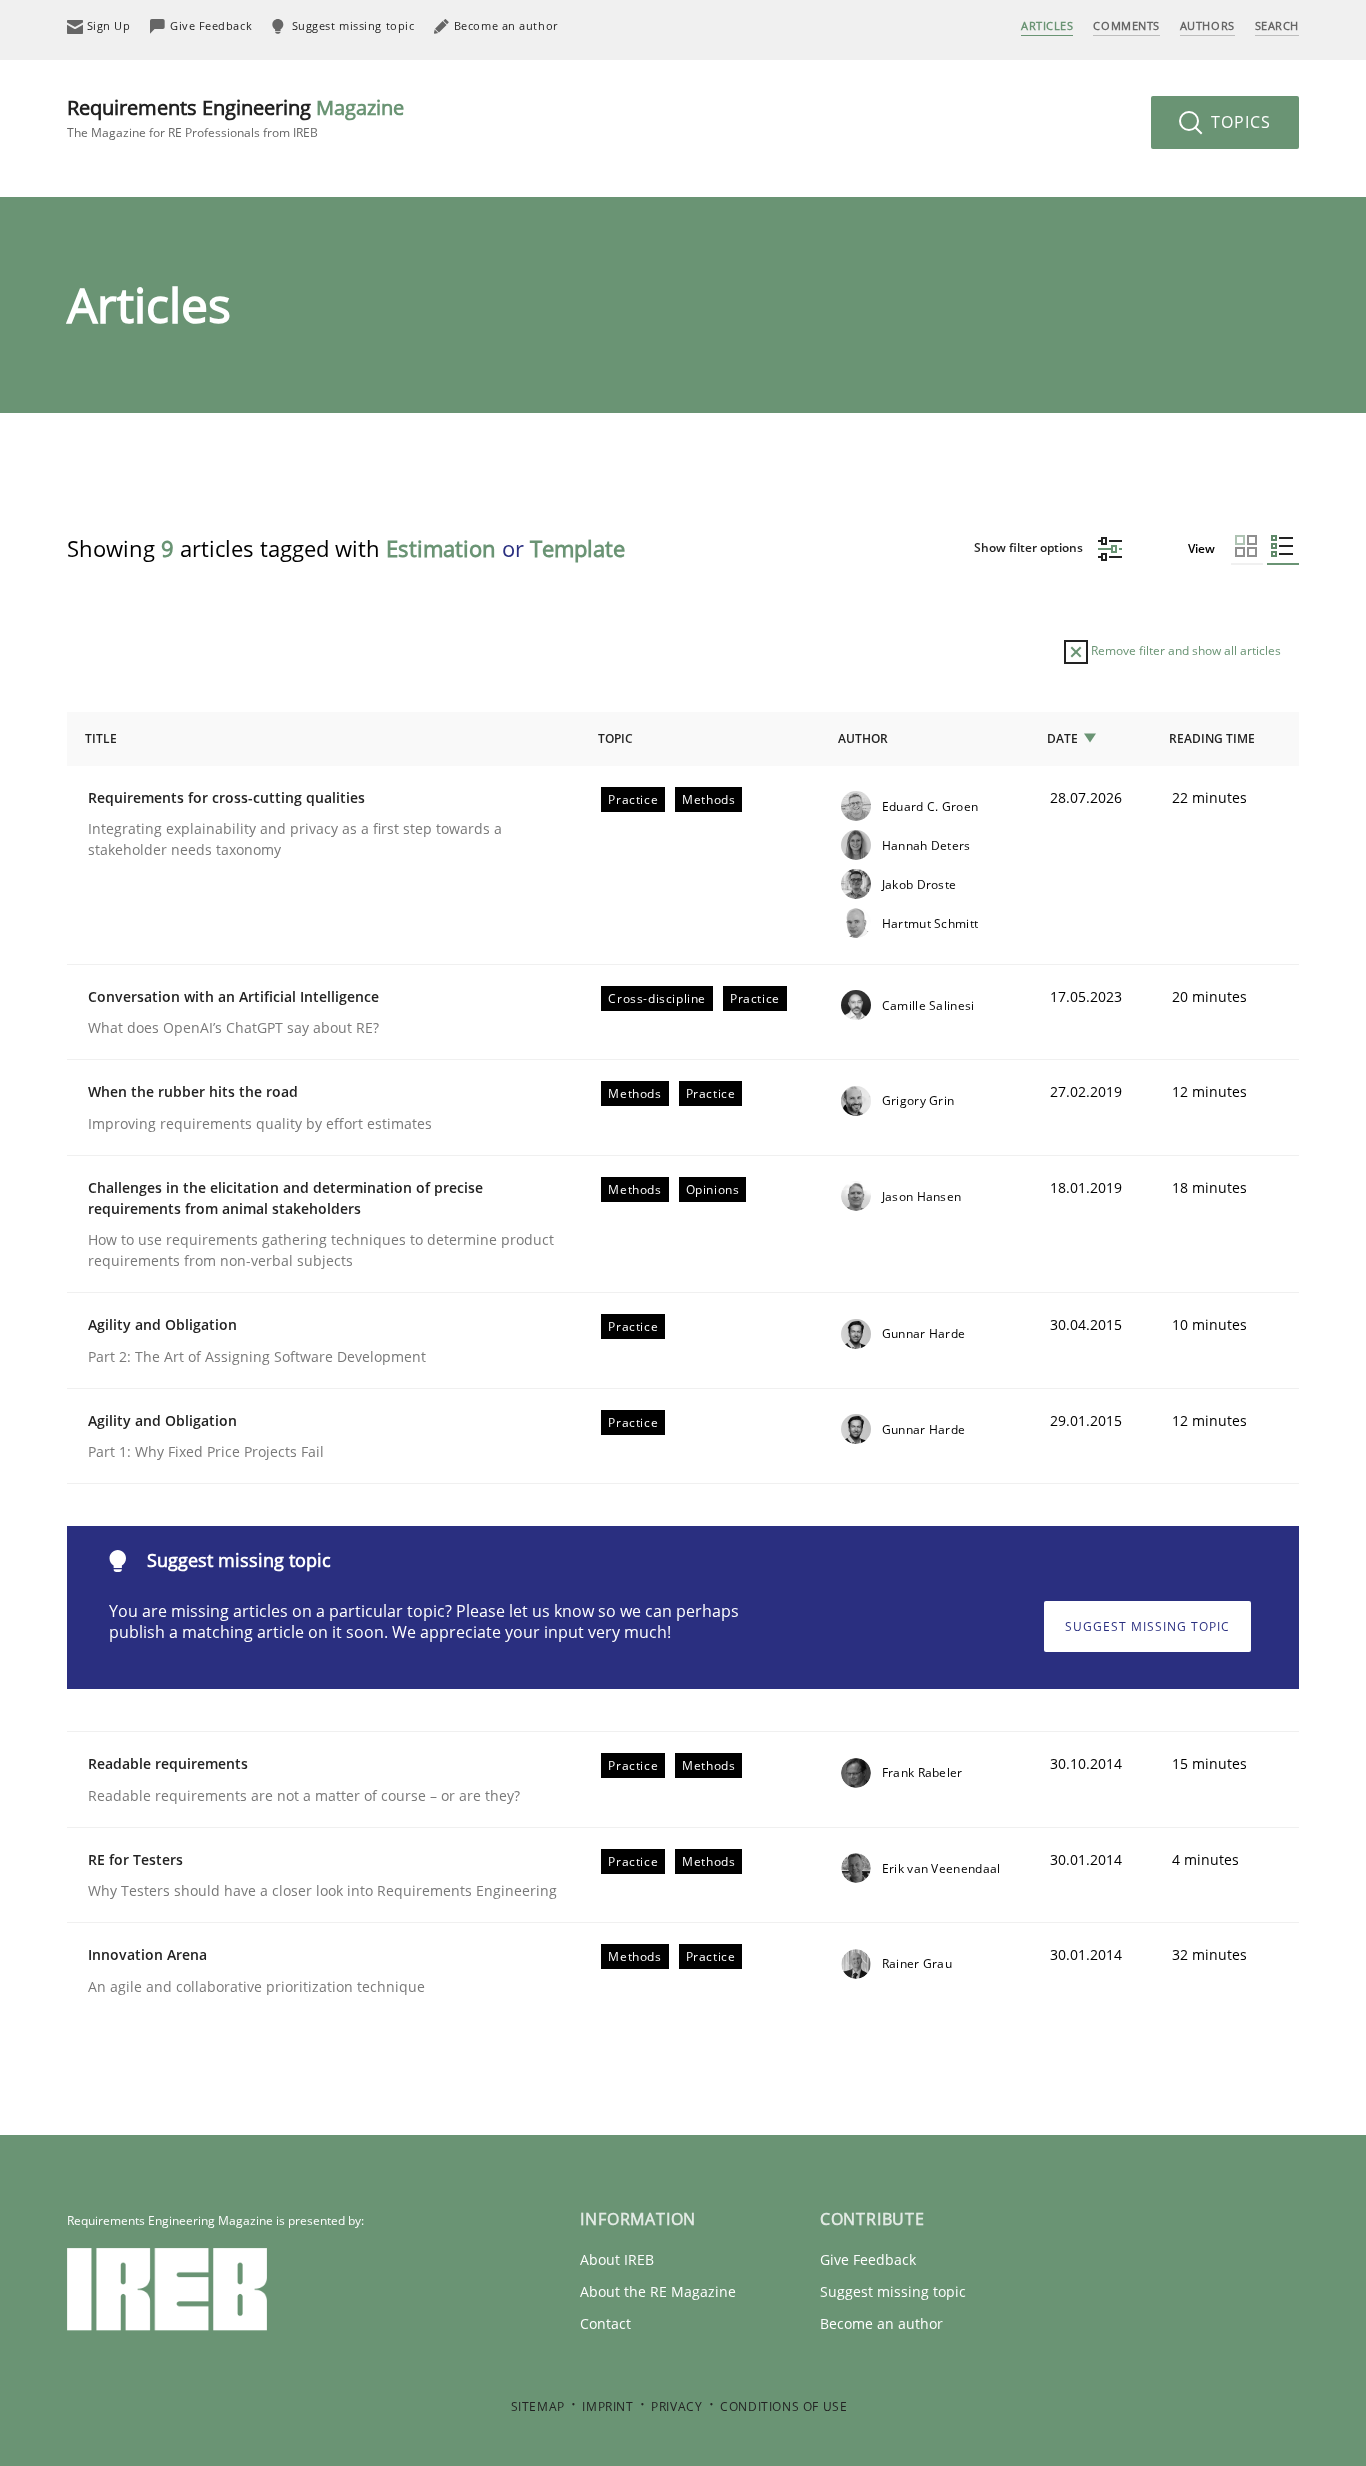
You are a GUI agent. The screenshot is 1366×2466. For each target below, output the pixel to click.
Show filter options (1030, 547)
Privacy (676, 2406)
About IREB (617, 2259)
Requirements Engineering (235, 117)
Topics (1238, 122)
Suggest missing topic (1147, 1626)
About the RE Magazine (658, 2291)
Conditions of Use (783, 2406)
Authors (1207, 25)
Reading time (1212, 738)
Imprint (607, 2406)
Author (863, 738)
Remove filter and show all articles (1184, 650)
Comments (1126, 25)
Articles (1047, 25)
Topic (615, 738)
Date (1062, 738)
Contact (605, 2323)
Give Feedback (868, 2259)
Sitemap (538, 2406)
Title (101, 738)
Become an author (881, 2323)
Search (1277, 25)
